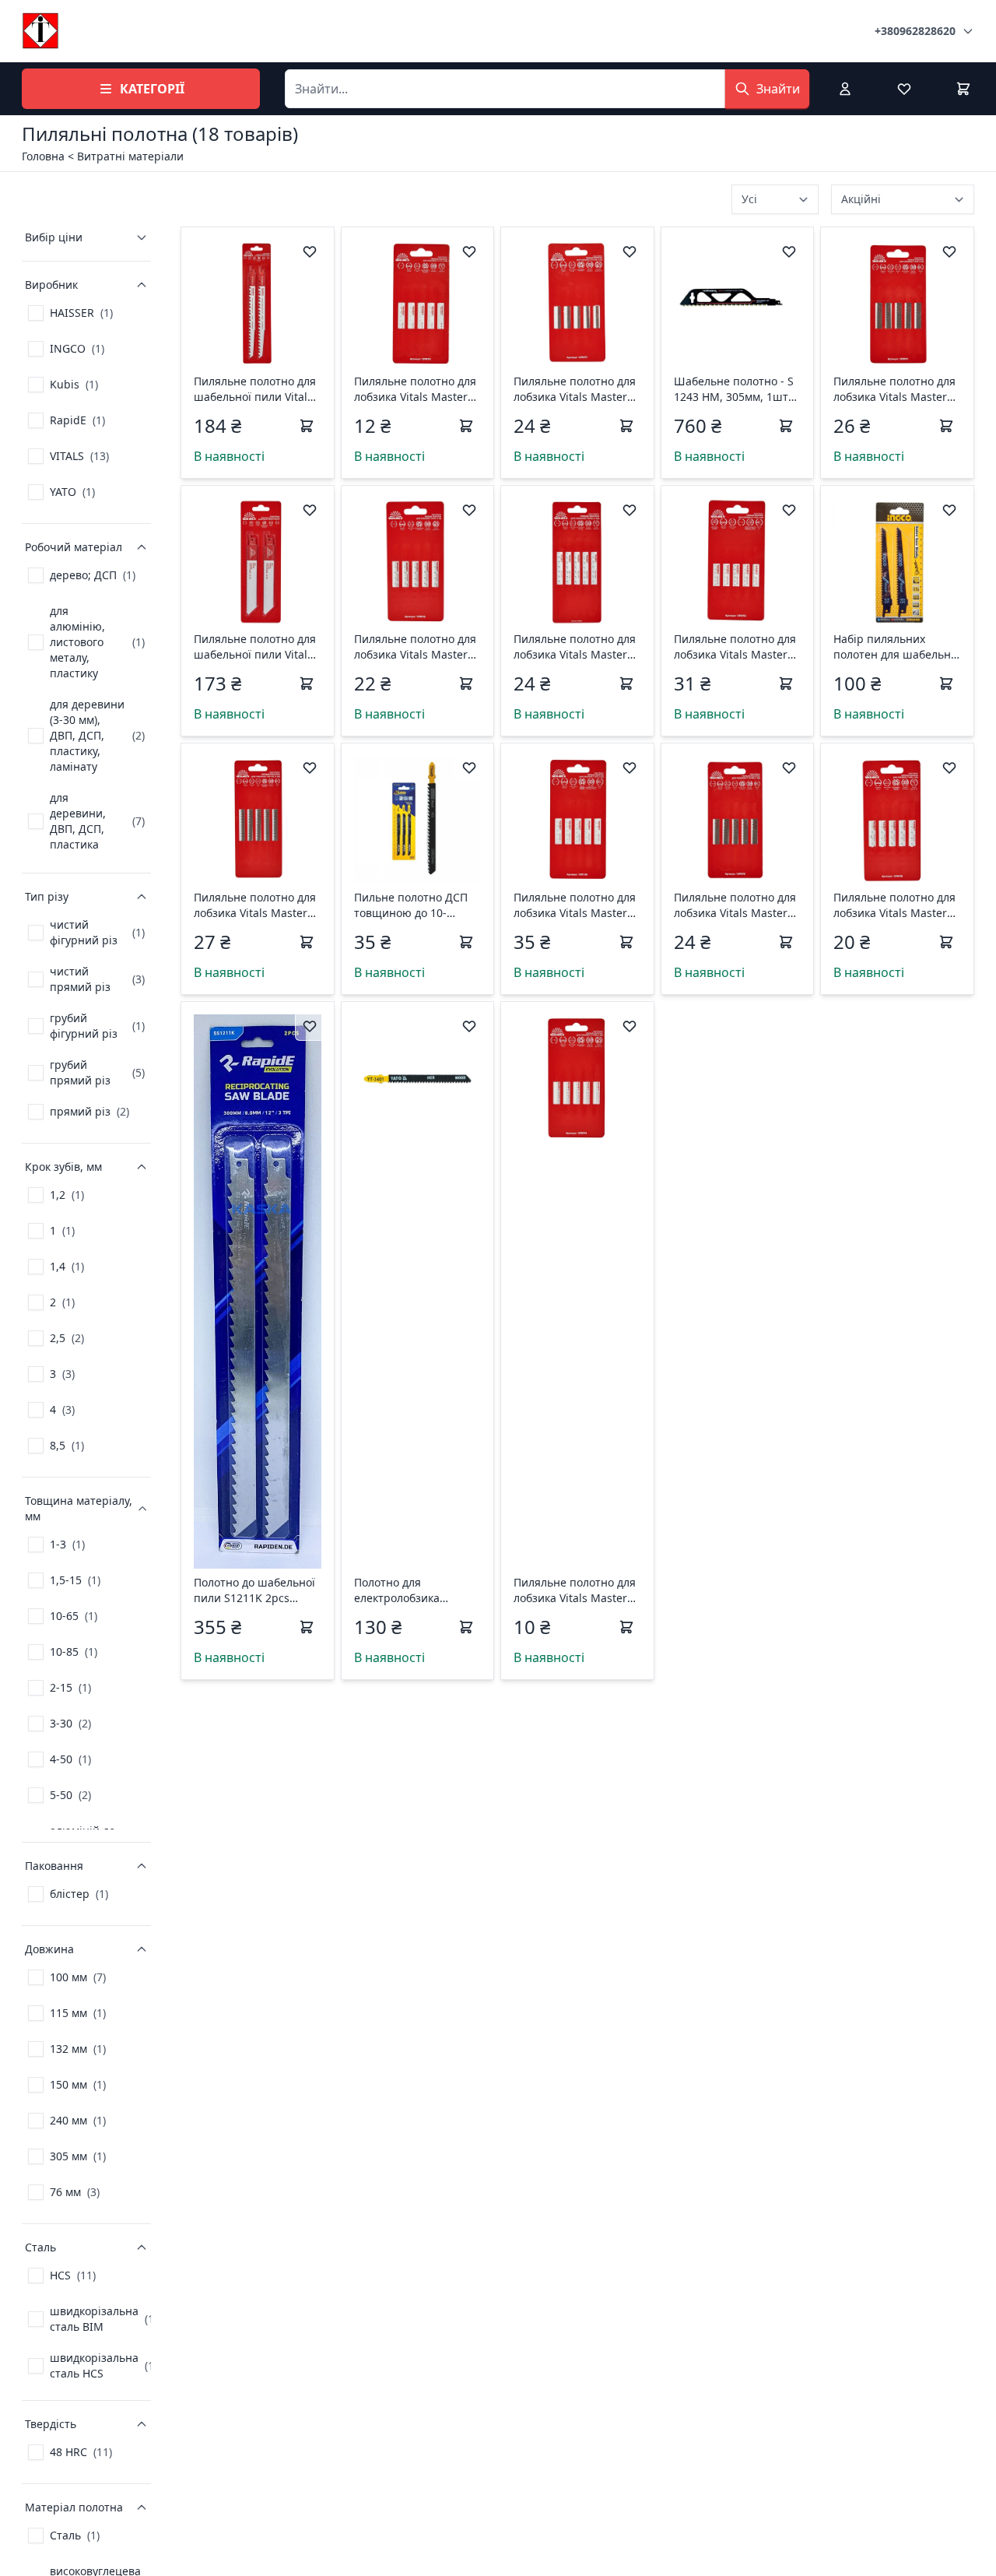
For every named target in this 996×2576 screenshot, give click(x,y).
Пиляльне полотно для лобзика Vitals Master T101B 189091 (894, 389)
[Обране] (904, 89)
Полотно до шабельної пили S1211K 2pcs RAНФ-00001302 (254, 1590)
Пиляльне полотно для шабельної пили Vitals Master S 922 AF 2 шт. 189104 (255, 647)
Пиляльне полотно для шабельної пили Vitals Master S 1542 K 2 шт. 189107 (255, 389)
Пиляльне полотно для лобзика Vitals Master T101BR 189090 (735, 905)
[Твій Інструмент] (40, 31)
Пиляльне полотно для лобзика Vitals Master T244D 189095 (415, 647)
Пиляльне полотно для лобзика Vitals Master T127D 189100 (575, 905)
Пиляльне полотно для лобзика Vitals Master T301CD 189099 (255, 905)
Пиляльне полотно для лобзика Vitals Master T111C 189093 (415, 389)
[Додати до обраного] (310, 251)
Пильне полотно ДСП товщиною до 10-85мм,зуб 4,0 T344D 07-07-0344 (415, 905)
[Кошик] (963, 89)
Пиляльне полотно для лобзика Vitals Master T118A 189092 (735, 647)
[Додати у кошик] (307, 426)
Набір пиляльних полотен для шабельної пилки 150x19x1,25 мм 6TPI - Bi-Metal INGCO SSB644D (897, 647)
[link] (70, 313)
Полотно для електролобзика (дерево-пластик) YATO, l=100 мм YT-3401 (416, 1590)
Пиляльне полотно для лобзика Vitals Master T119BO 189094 (575, 1590)
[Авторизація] (845, 89)
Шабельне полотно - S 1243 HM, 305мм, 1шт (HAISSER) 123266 (734, 389)
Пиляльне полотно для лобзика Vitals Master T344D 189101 (575, 647)
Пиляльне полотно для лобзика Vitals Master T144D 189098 (894, 905)
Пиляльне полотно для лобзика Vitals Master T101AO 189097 (575, 389)
